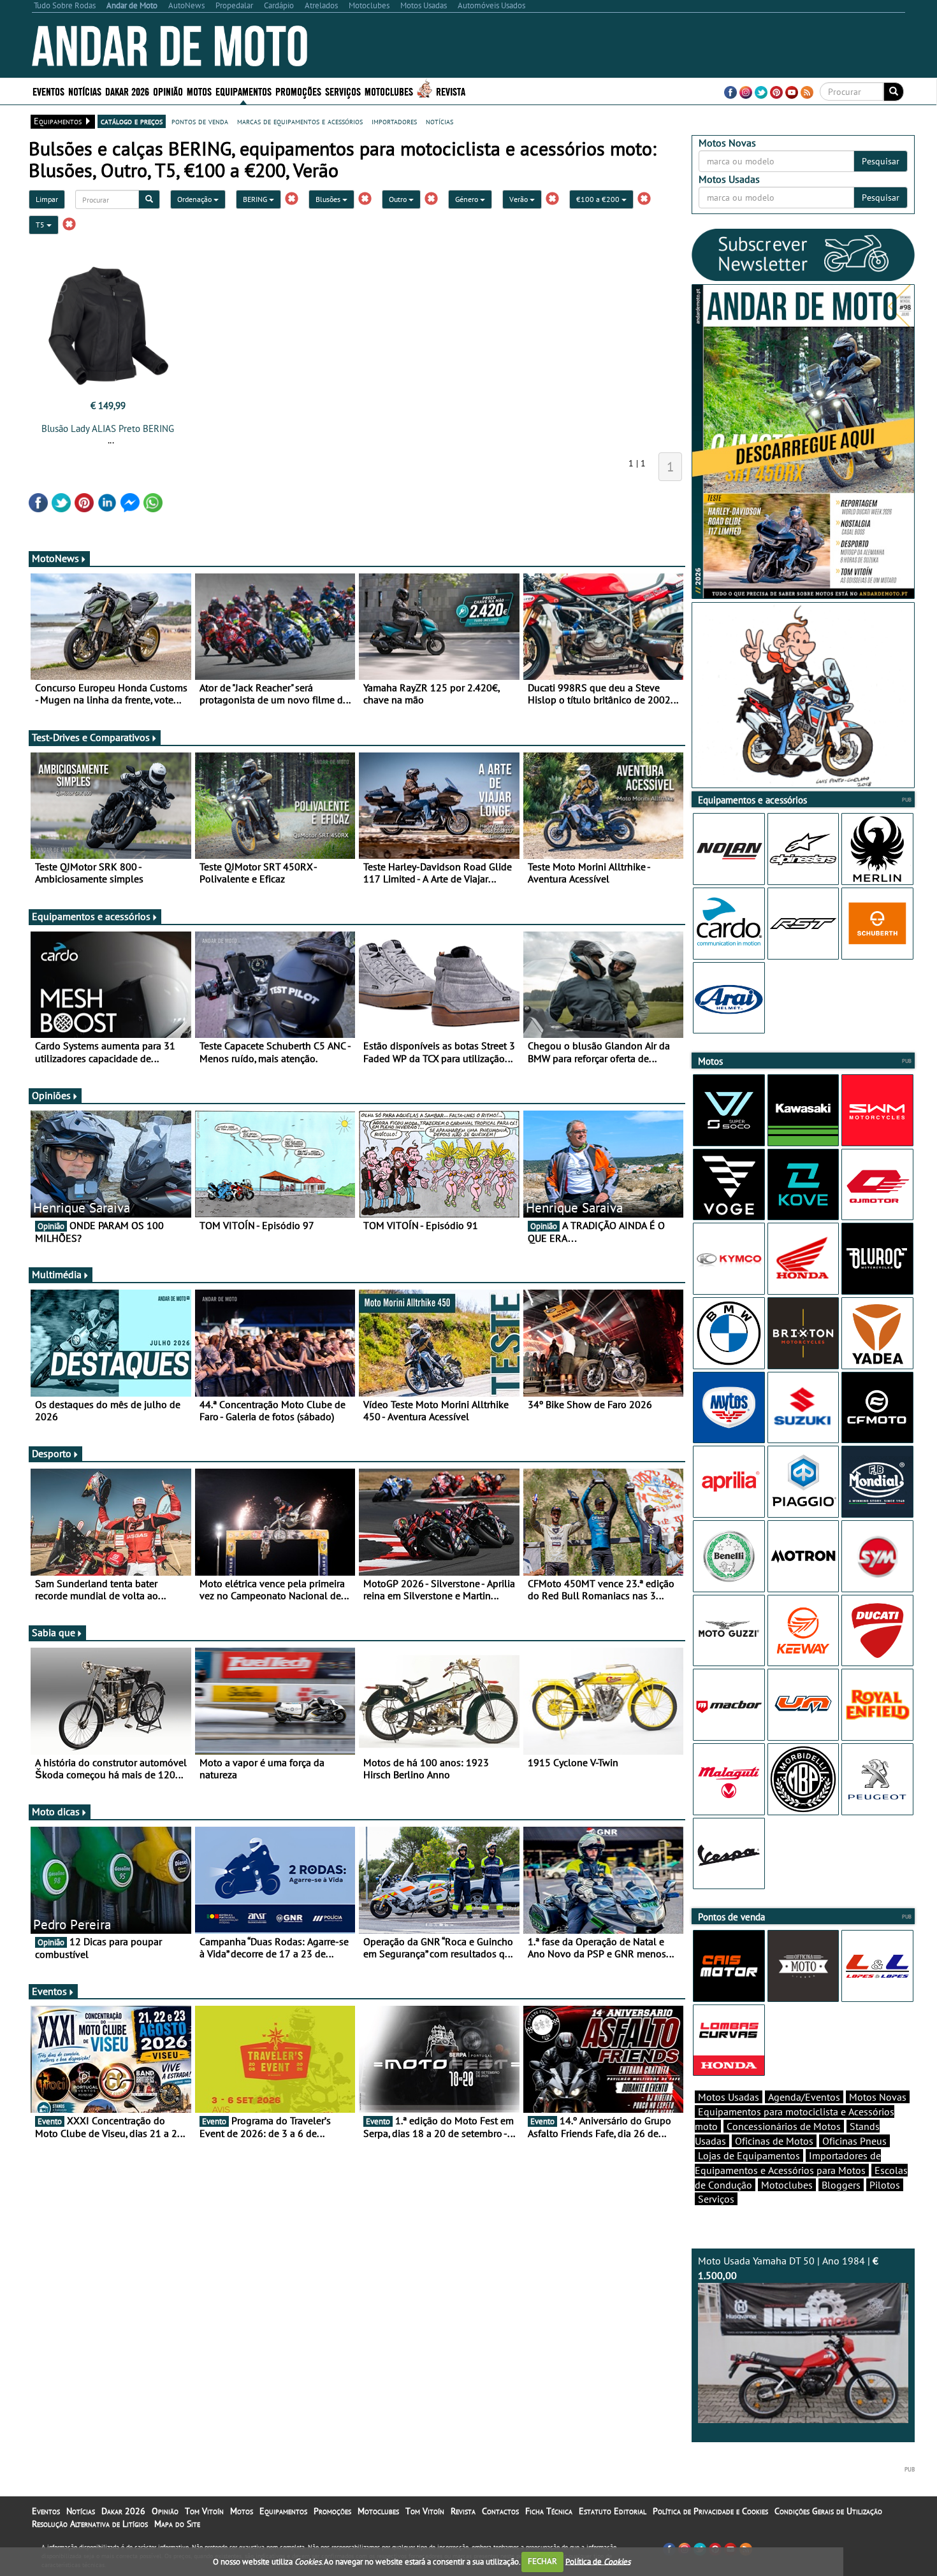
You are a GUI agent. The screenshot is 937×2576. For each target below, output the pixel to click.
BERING (256, 199)
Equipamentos (283, 2511)
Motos (242, 2511)
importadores (394, 121)
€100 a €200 (599, 199)
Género (468, 199)
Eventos (48, 91)
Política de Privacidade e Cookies (710, 2511)
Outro (399, 199)
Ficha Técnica (549, 2511)
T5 (41, 225)
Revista (451, 91)
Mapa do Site (177, 2524)
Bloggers (841, 2185)
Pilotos (885, 2185)
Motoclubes (389, 91)
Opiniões (51, 1095)
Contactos (500, 2511)
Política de (598, 2561)
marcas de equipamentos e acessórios (300, 121)
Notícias (81, 2511)
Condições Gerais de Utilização (828, 2511)
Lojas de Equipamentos (749, 2155)
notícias (439, 121)
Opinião (168, 91)
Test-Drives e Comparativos (91, 737)
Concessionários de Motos (784, 2126)
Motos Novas (878, 2097)
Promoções (298, 91)
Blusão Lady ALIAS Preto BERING (108, 428)
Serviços (716, 2199)
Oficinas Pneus (854, 2141)
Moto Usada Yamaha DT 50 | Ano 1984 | (788, 2268)
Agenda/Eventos (804, 2097)
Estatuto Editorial (613, 2511)
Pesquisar (881, 161)
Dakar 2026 (127, 91)
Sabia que (54, 1632)
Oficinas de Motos (774, 2141)
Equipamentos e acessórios (91, 916)
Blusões (329, 199)
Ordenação (195, 199)
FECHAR (542, 2561)
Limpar (47, 199)
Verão (519, 199)
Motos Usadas (729, 2097)
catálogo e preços (132, 121)
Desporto (52, 1453)
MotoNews (55, 558)
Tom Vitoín (204, 2511)
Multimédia (57, 1274)
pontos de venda (200, 121)
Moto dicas (56, 1811)
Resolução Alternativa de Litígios (90, 2524)
